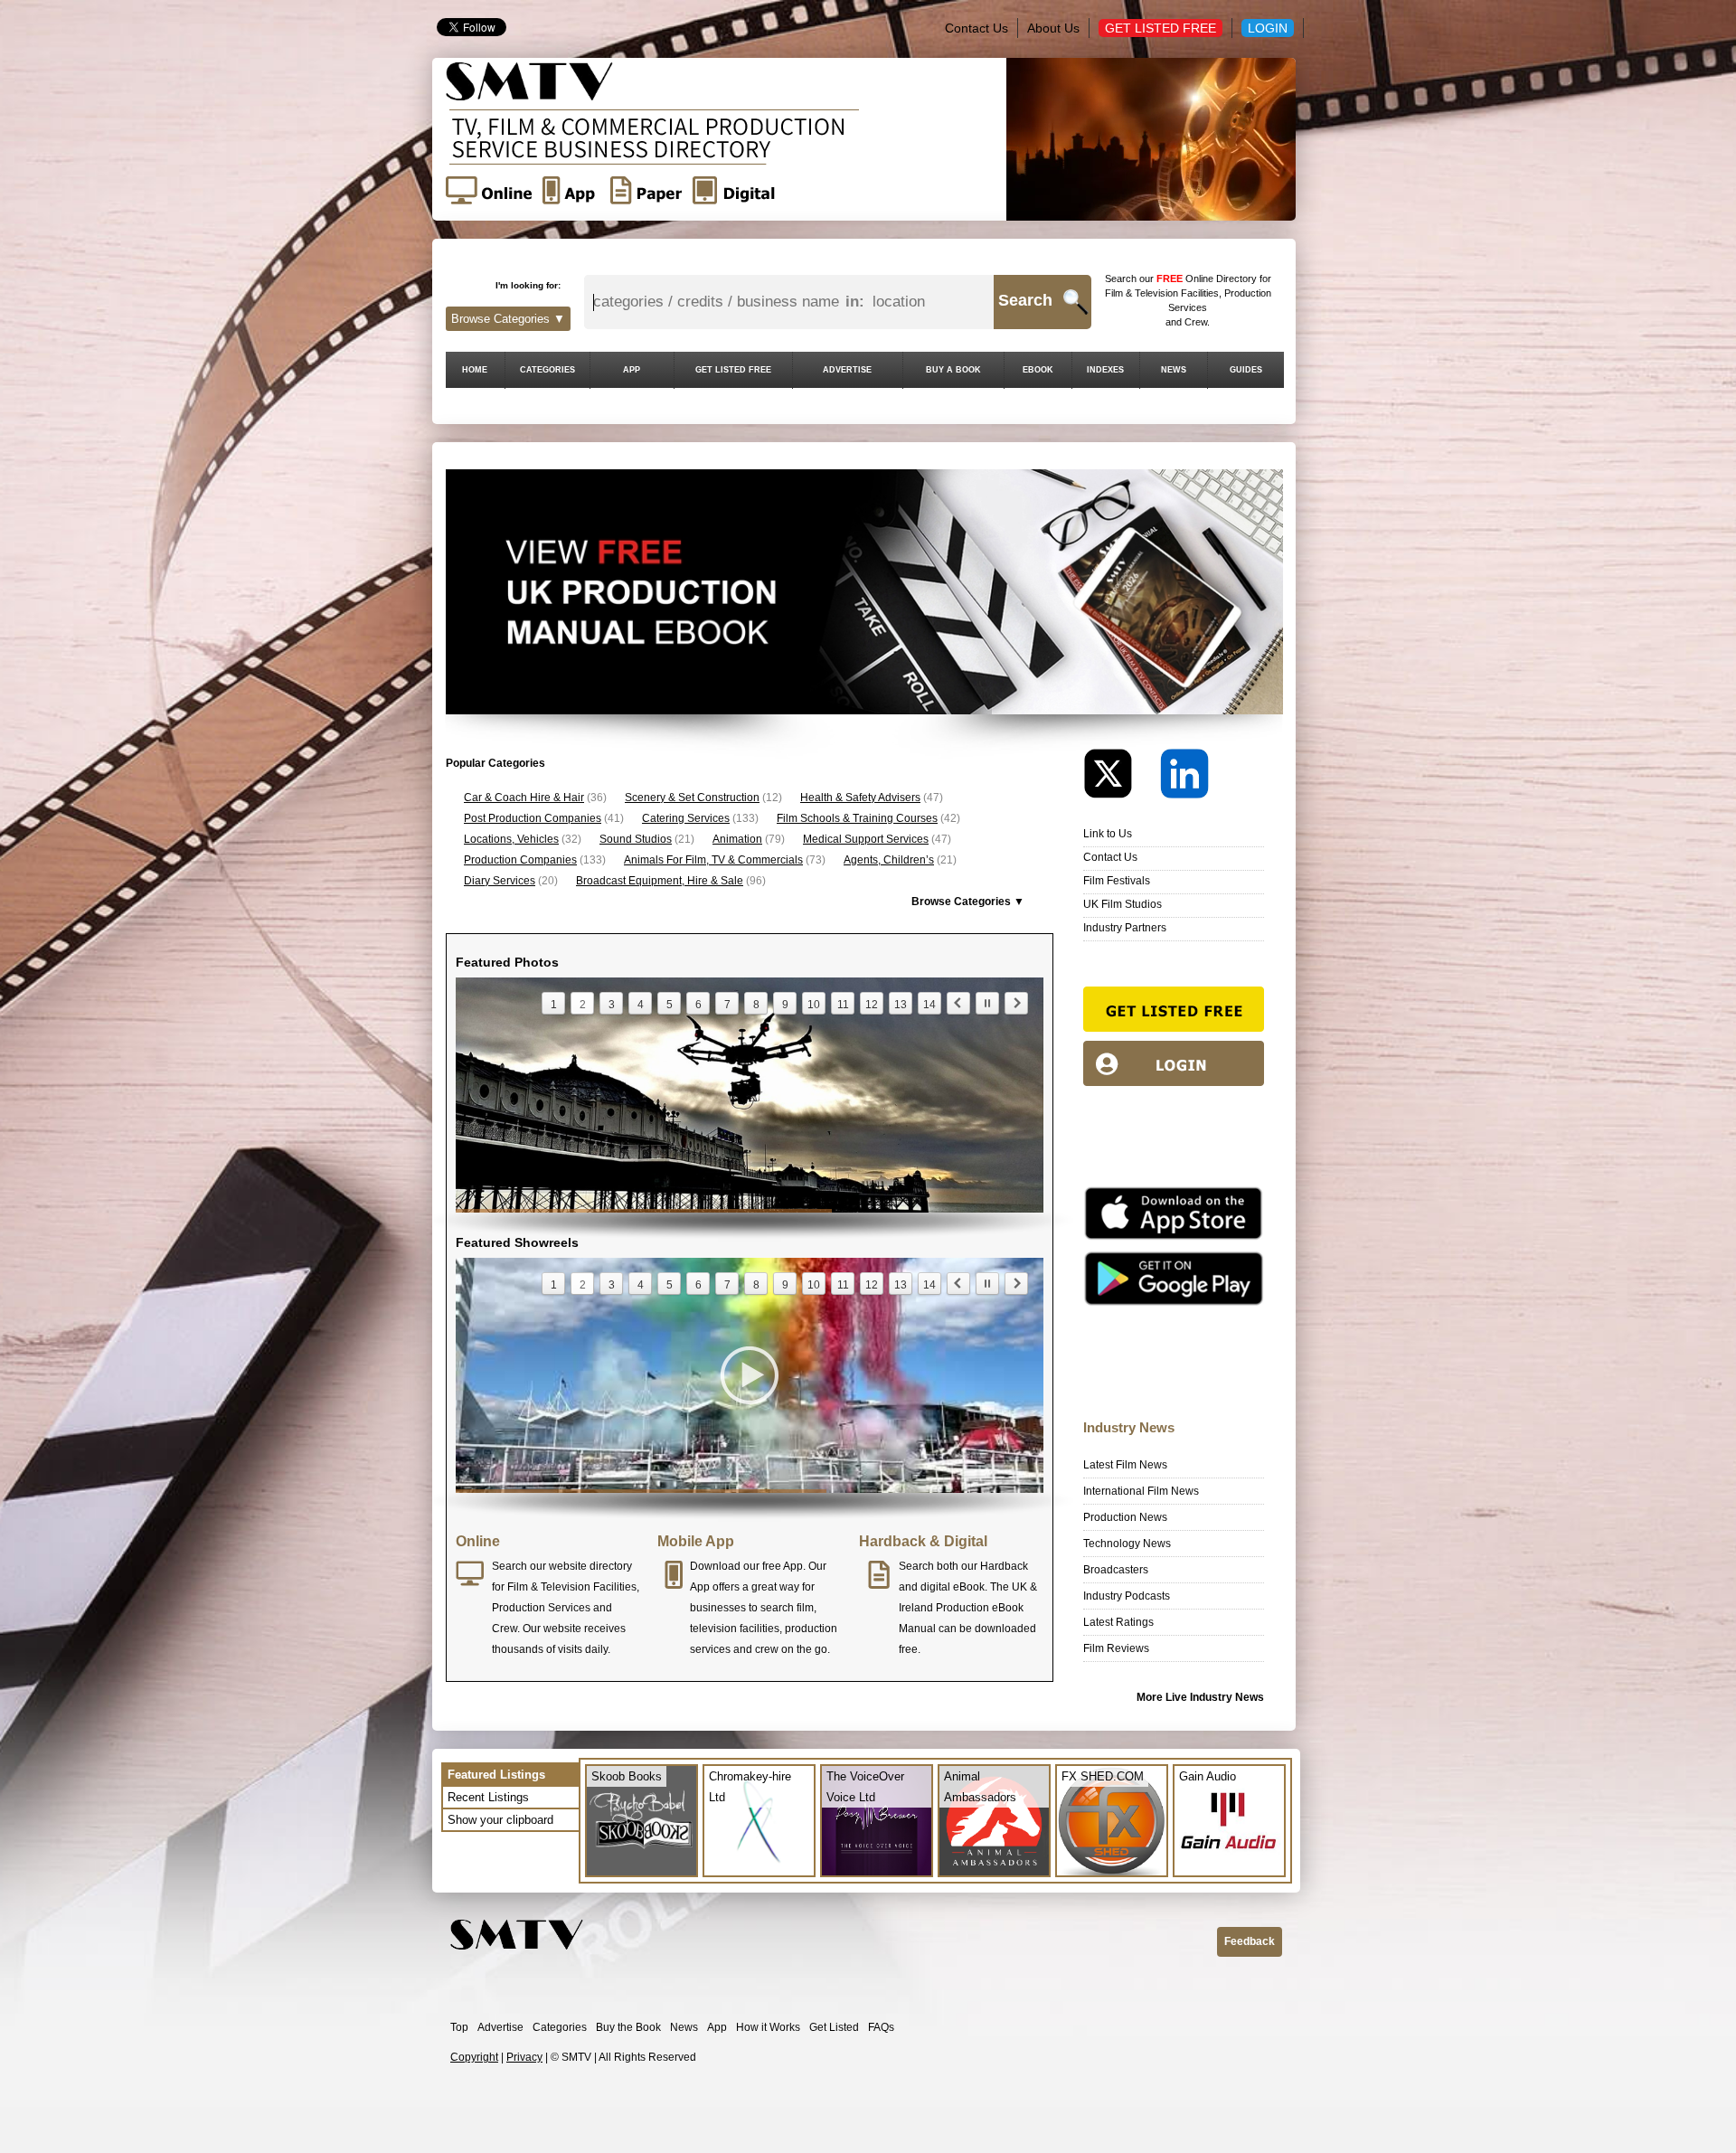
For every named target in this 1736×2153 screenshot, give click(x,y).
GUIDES (1246, 370)
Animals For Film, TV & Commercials (713, 860)
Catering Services (686, 818)
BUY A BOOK (953, 370)
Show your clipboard (500, 1820)
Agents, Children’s (889, 860)
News (684, 2027)
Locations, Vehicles (511, 839)
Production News (1125, 1517)
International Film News (1141, 1491)
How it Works (768, 2027)
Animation (737, 839)
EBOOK (1038, 370)
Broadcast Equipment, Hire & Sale (660, 881)
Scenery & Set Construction (692, 798)
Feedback (1250, 1941)
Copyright (474, 2057)
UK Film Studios (1123, 904)
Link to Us (1108, 834)
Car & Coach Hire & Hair (524, 798)
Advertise (500, 2027)
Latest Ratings (1118, 1622)
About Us (1053, 28)
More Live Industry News (1200, 1697)
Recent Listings (488, 1797)
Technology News (1127, 1544)
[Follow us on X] (1120, 778)
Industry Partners (1125, 928)
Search (1025, 300)
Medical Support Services (866, 839)
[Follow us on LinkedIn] (1184, 778)
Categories (560, 2027)
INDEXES (1105, 370)
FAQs (881, 2027)
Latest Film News (1125, 1465)
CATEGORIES (547, 370)
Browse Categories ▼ (508, 319)
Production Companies (520, 860)
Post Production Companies (533, 818)
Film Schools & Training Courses (857, 818)
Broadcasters (1116, 1570)
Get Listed (834, 2027)
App (717, 2027)
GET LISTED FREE (733, 370)
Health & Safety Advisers (860, 798)
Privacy (524, 2057)
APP (632, 370)
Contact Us (976, 28)
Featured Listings (496, 1775)
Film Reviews (1116, 1648)
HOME (475, 370)
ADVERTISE (847, 370)
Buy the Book (628, 2027)
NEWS (1174, 370)
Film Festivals (1117, 881)
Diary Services (500, 881)
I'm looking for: (528, 285)
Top (459, 2027)
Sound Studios (636, 839)
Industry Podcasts (1127, 1596)
